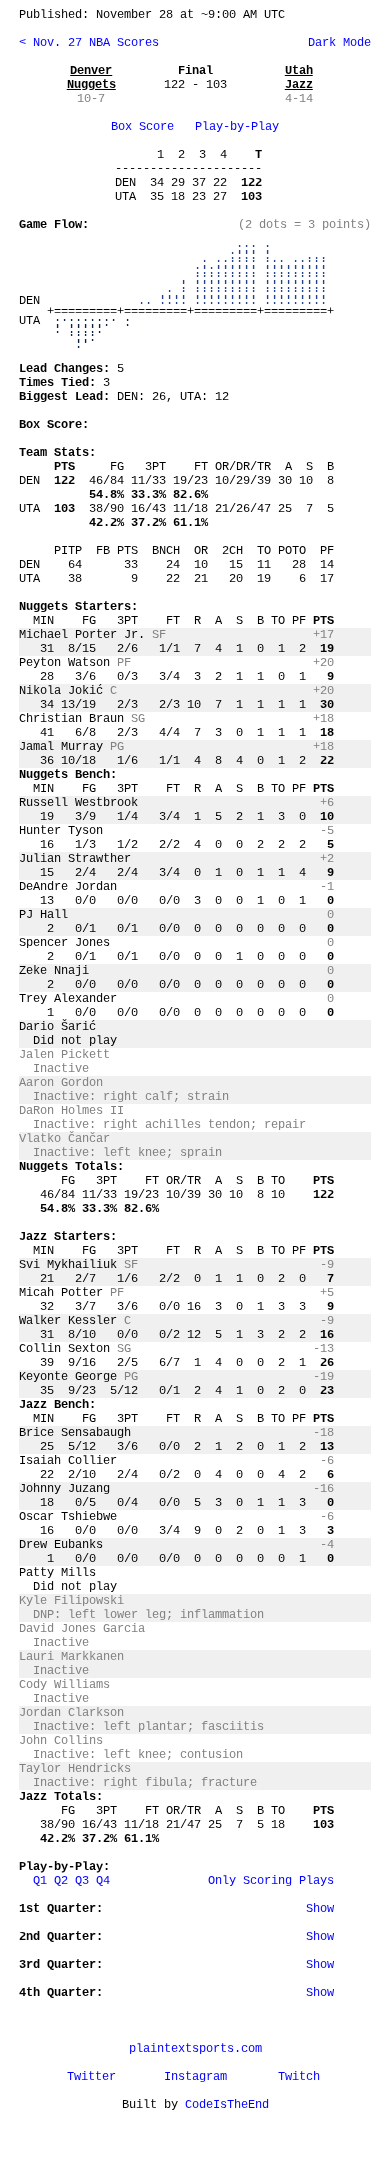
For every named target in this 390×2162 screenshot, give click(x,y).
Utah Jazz (299, 78)
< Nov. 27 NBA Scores (89, 43)
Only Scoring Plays (271, 1881)
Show (320, 1909)
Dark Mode (336, 43)
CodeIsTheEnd (227, 2105)
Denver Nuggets (91, 78)
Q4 (103, 1881)
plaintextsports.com (195, 2049)
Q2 (61, 1881)
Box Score (142, 127)
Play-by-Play (237, 127)
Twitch (299, 2077)
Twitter (91, 2077)
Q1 (40, 1881)
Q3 (82, 1881)
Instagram (195, 2077)
